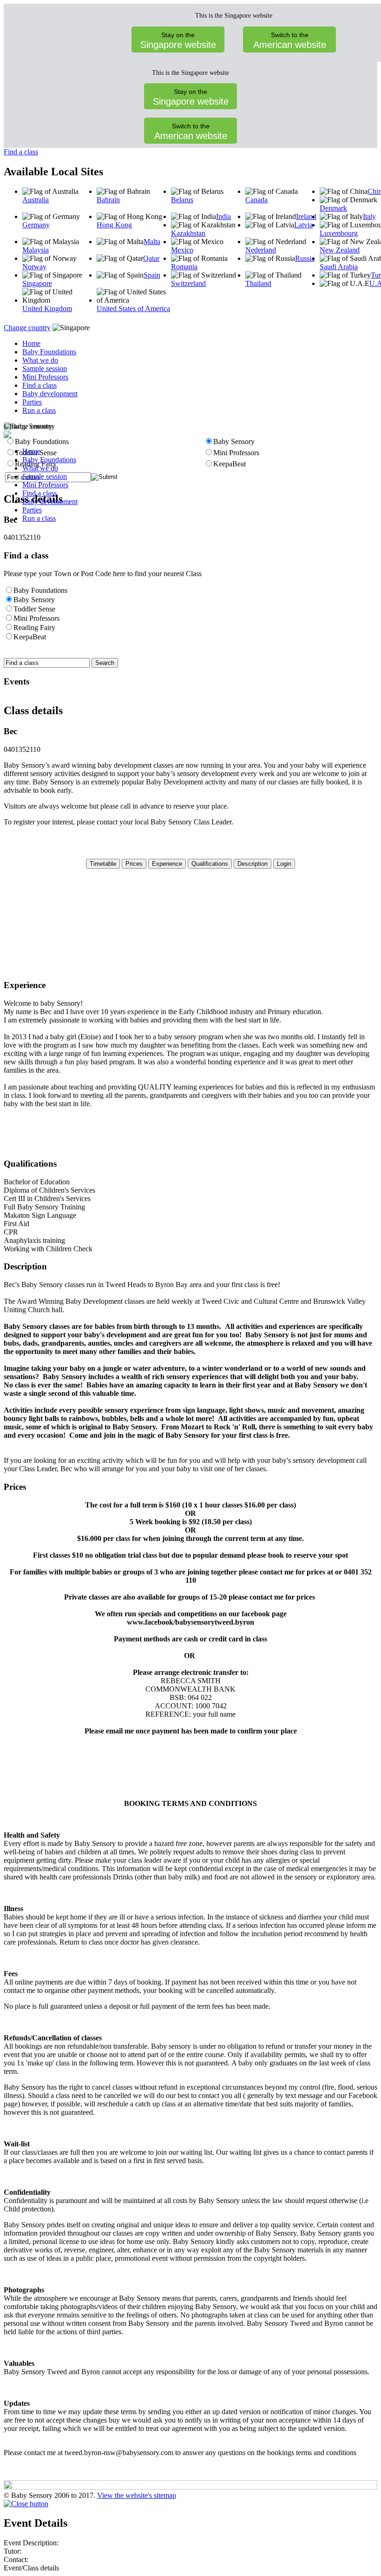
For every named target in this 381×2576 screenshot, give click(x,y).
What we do (40, 360)
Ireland (306, 216)
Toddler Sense (34, 609)
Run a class (39, 410)
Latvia (303, 225)
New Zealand (340, 250)
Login (284, 864)
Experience (167, 864)
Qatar (151, 258)
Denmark (333, 208)
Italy (369, 216)
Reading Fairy (34, 627)
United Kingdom (47, 309)
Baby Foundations (49, 352)
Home (31, 343)
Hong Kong (114, 225)
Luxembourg (339, 233)
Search (105, 663)
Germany (36, 225)
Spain (152, 275)
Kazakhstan (188, 233)
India (223, 216)
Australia (36, 200)
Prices (134, 864)
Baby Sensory (34, 600)
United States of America (133, 309)
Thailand (258, 283)
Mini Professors (45, 377)
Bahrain (108, 200)
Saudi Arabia (339, 267)
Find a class (21, 152)
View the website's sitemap (137, 2495)
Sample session (45, 368)
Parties (32, 402)
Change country (27, 328)
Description (253, 864)
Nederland (261, 250)
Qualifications (210, 864)
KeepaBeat (30, 637)
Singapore (37, 283)
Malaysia (36, 250)
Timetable (103, 864)
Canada (256, 200)
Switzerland (188, 283)
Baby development (50, 394)
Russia (305, 258)
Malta (152, 242)
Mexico (182, 250)
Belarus (182, 200)
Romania (184, 267)
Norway (34, 267)
